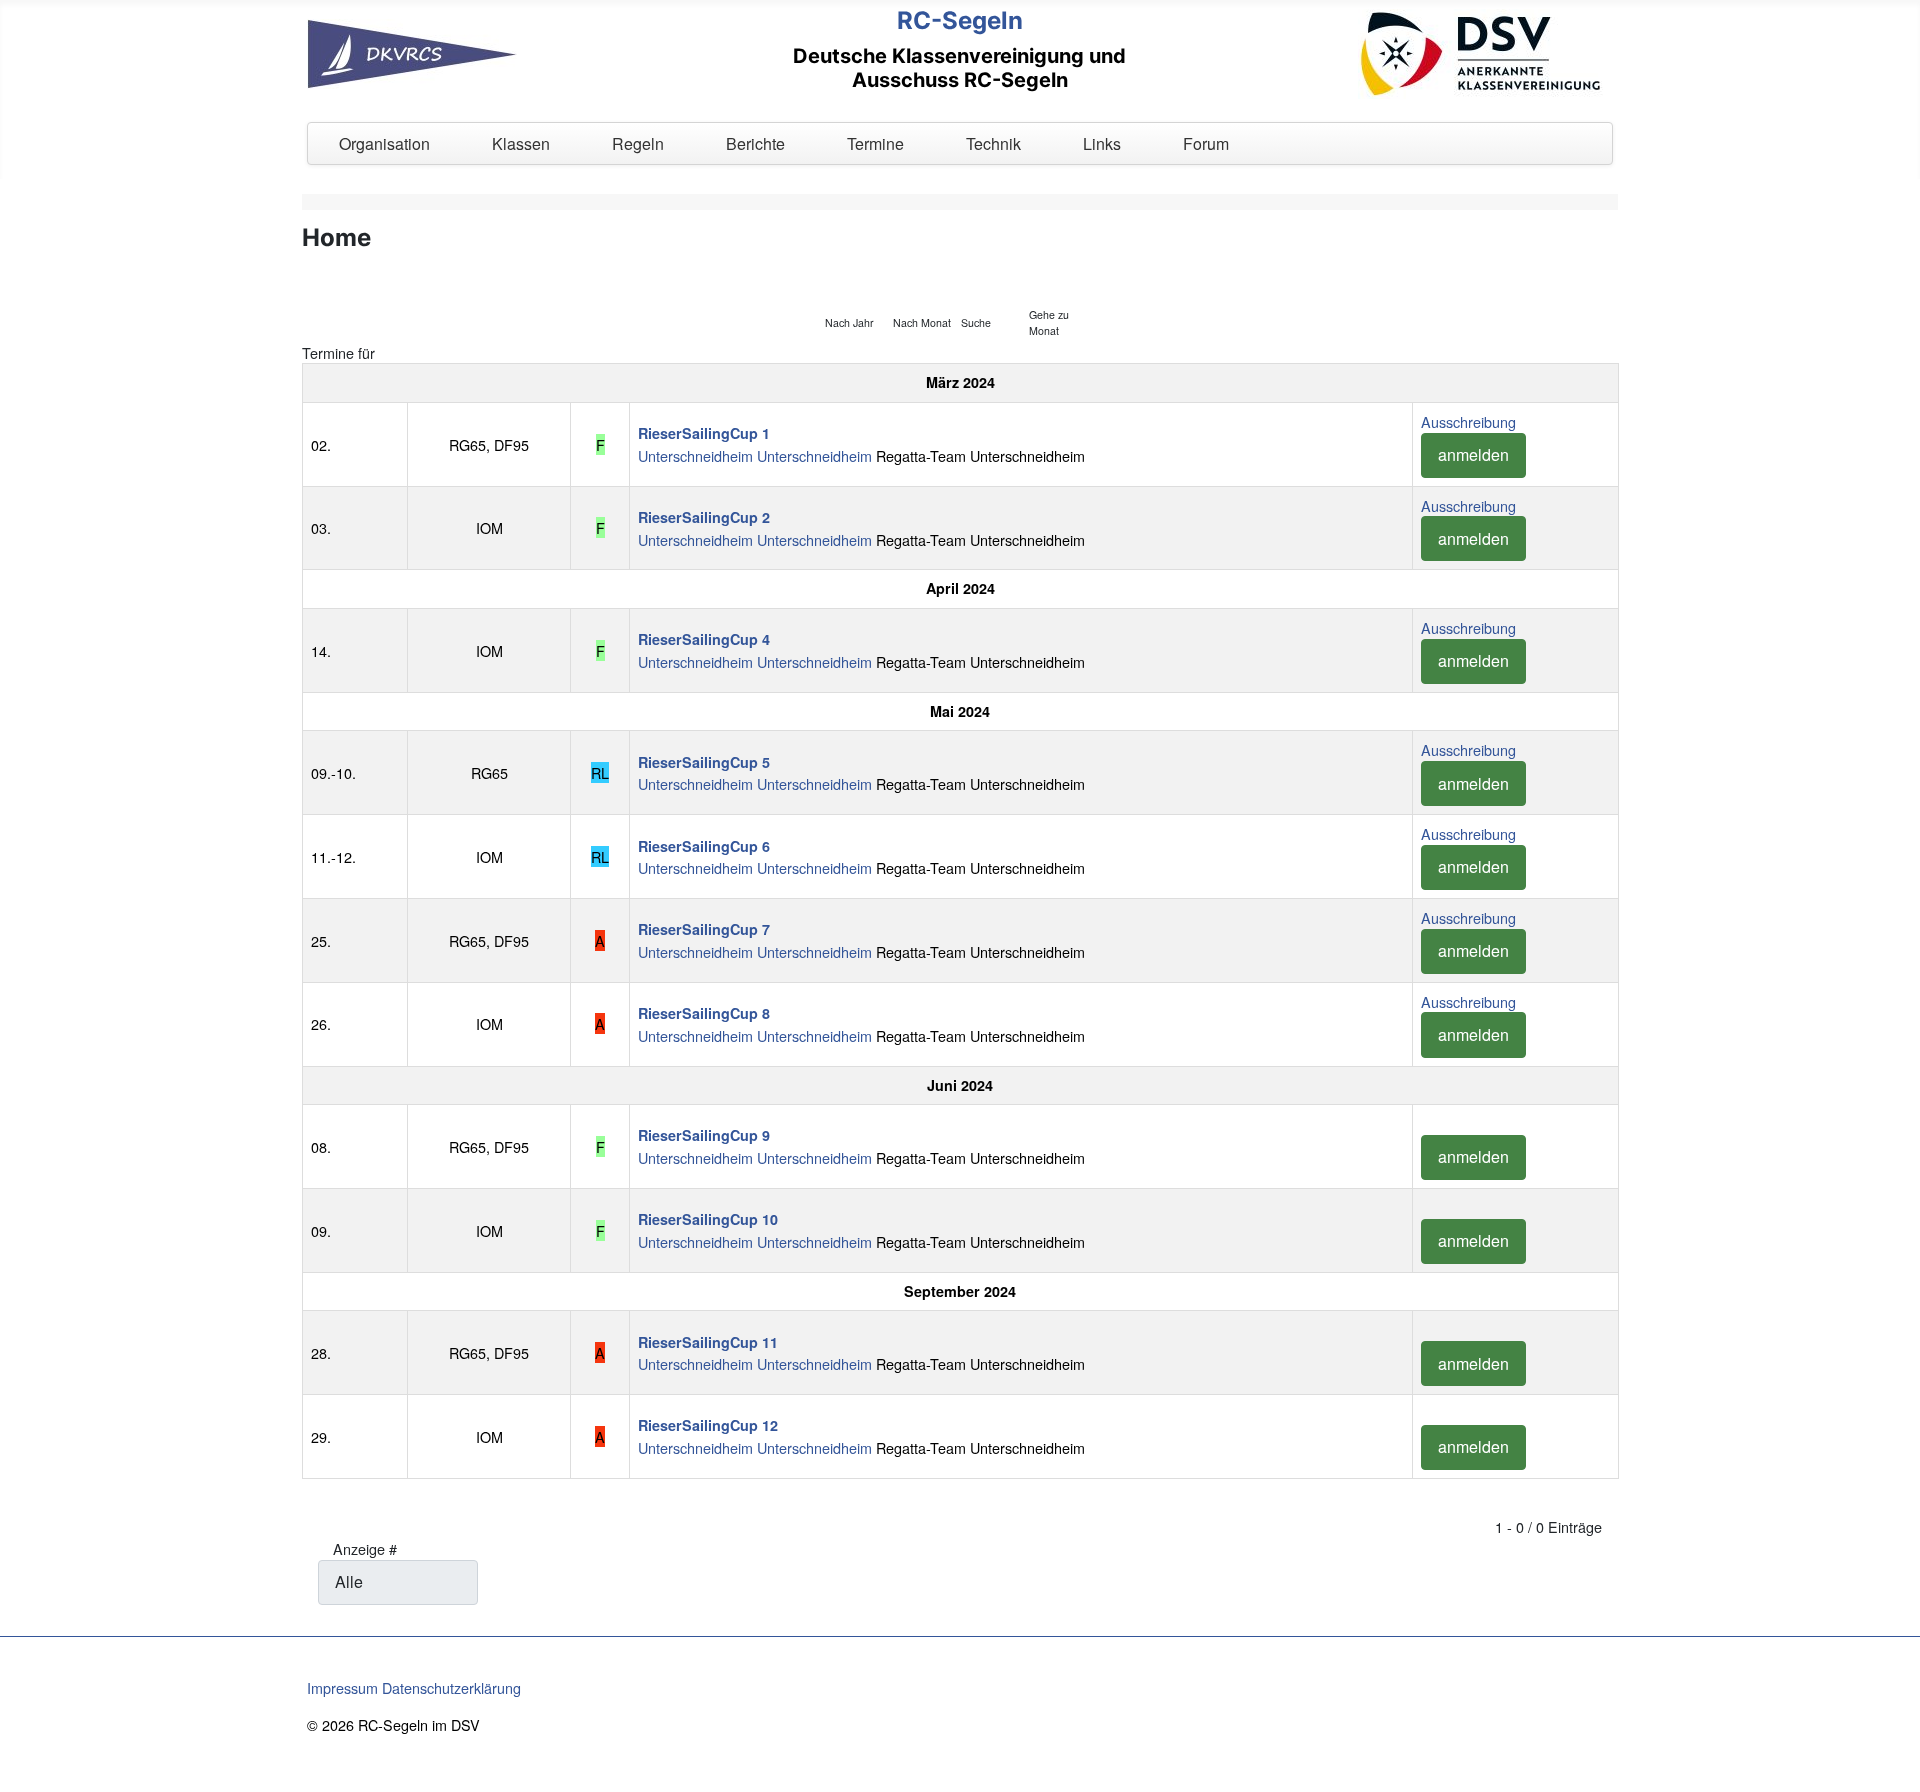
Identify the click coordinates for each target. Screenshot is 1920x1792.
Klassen (521, 143)
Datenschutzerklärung (451, 1687)
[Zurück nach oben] (1896, 1768)
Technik (993, 143)
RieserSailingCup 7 (704, 929)
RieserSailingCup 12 (708, 1425)
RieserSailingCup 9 (704, 1135)
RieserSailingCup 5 (704, 762)
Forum (1206, 143)
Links (1102, 143)
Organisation (384, 143)
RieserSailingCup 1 (704, 433)
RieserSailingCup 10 (708, 1219)
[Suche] (991, 280)
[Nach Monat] (923, 280)
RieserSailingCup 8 (704, 1013)
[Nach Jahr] (855, 280)
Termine (875, 143)
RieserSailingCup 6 (704, 846)
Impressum (342, 1687)
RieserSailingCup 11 (708, 1342)
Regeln (638, 143)
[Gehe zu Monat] (1059, 280)
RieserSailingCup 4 (704, 639)
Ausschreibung (1468, 421)
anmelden (1473, 454)
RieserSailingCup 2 (704, 517)
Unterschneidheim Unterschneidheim (755, 455)
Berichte (755, 143)
